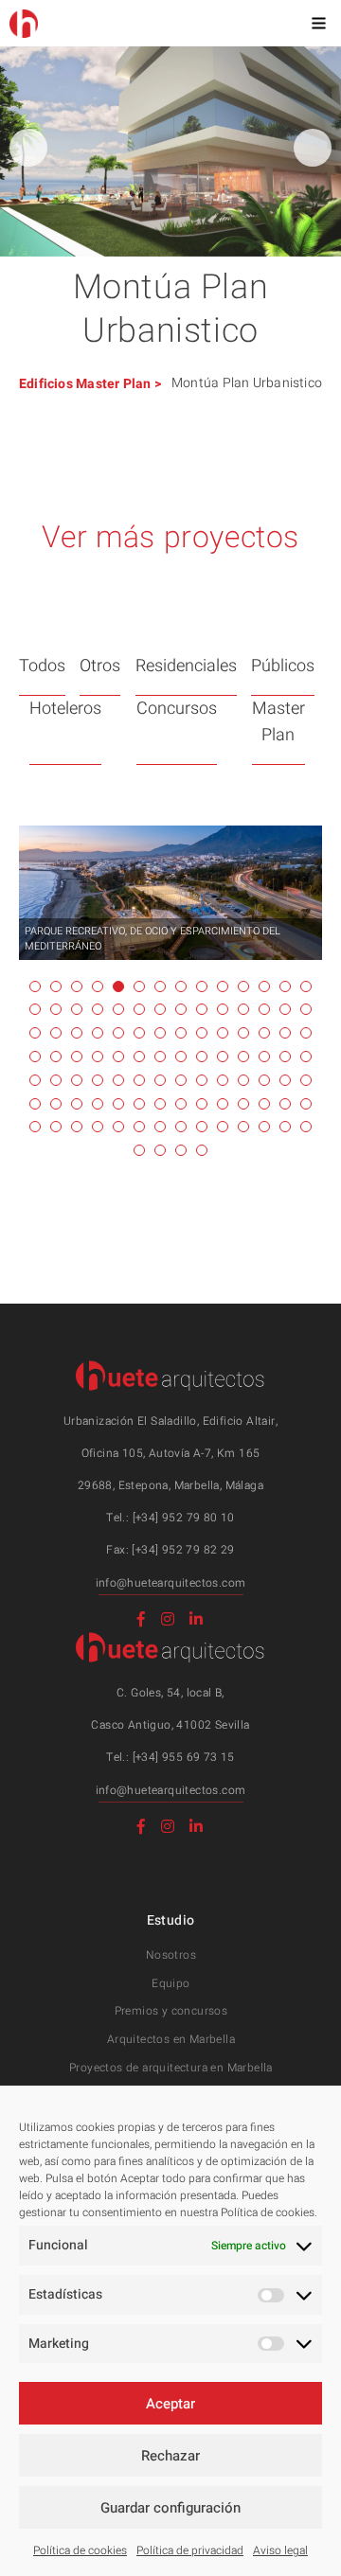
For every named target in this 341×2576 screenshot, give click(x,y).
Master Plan (113, 384)
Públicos (283, 666)
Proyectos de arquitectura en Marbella (171, 2068)
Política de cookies (80, 2550)
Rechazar (170, 2456)
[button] (313, 148)
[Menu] (318, 23)
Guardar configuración (170, 2508)
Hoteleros (65, 709)
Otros (100, 666)
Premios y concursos (171, 2011)
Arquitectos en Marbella (171, 2039)
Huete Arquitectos (24, 24)
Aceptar (170, 2404)
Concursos (177, 709)
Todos (42, 666)
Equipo (170, 1983)
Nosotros (171, 1955)
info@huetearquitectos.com (171, 1583)
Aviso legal (280, 2550)
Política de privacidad (190, 2550)
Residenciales (186, 666)
